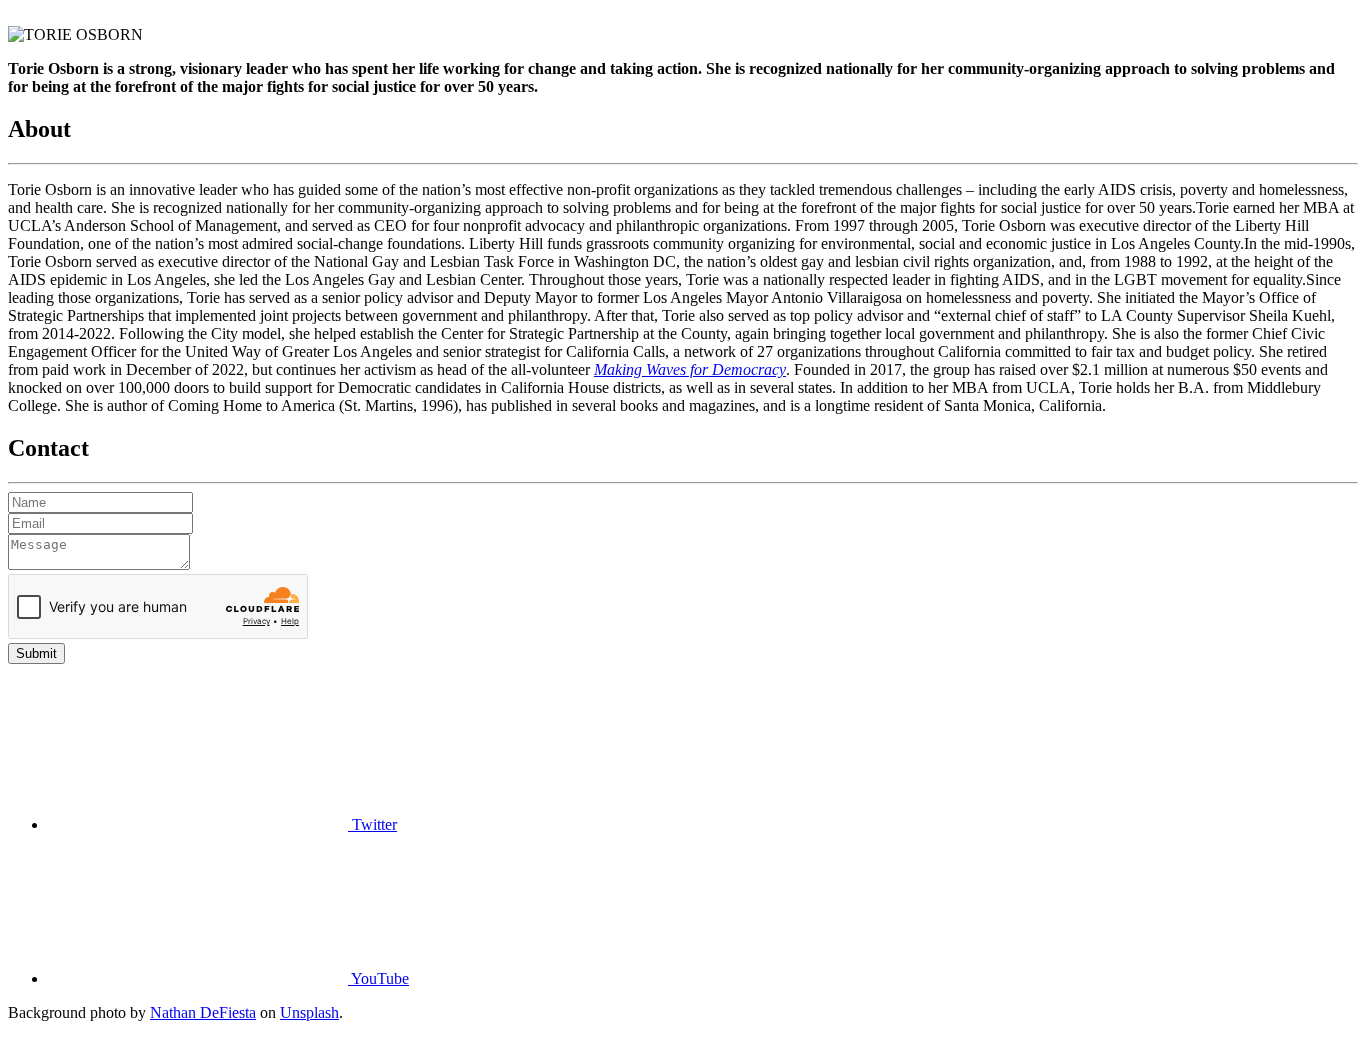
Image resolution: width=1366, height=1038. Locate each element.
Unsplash (309, 1012)
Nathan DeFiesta (203, 1012)
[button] (222, 824)
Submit (36, 653)
